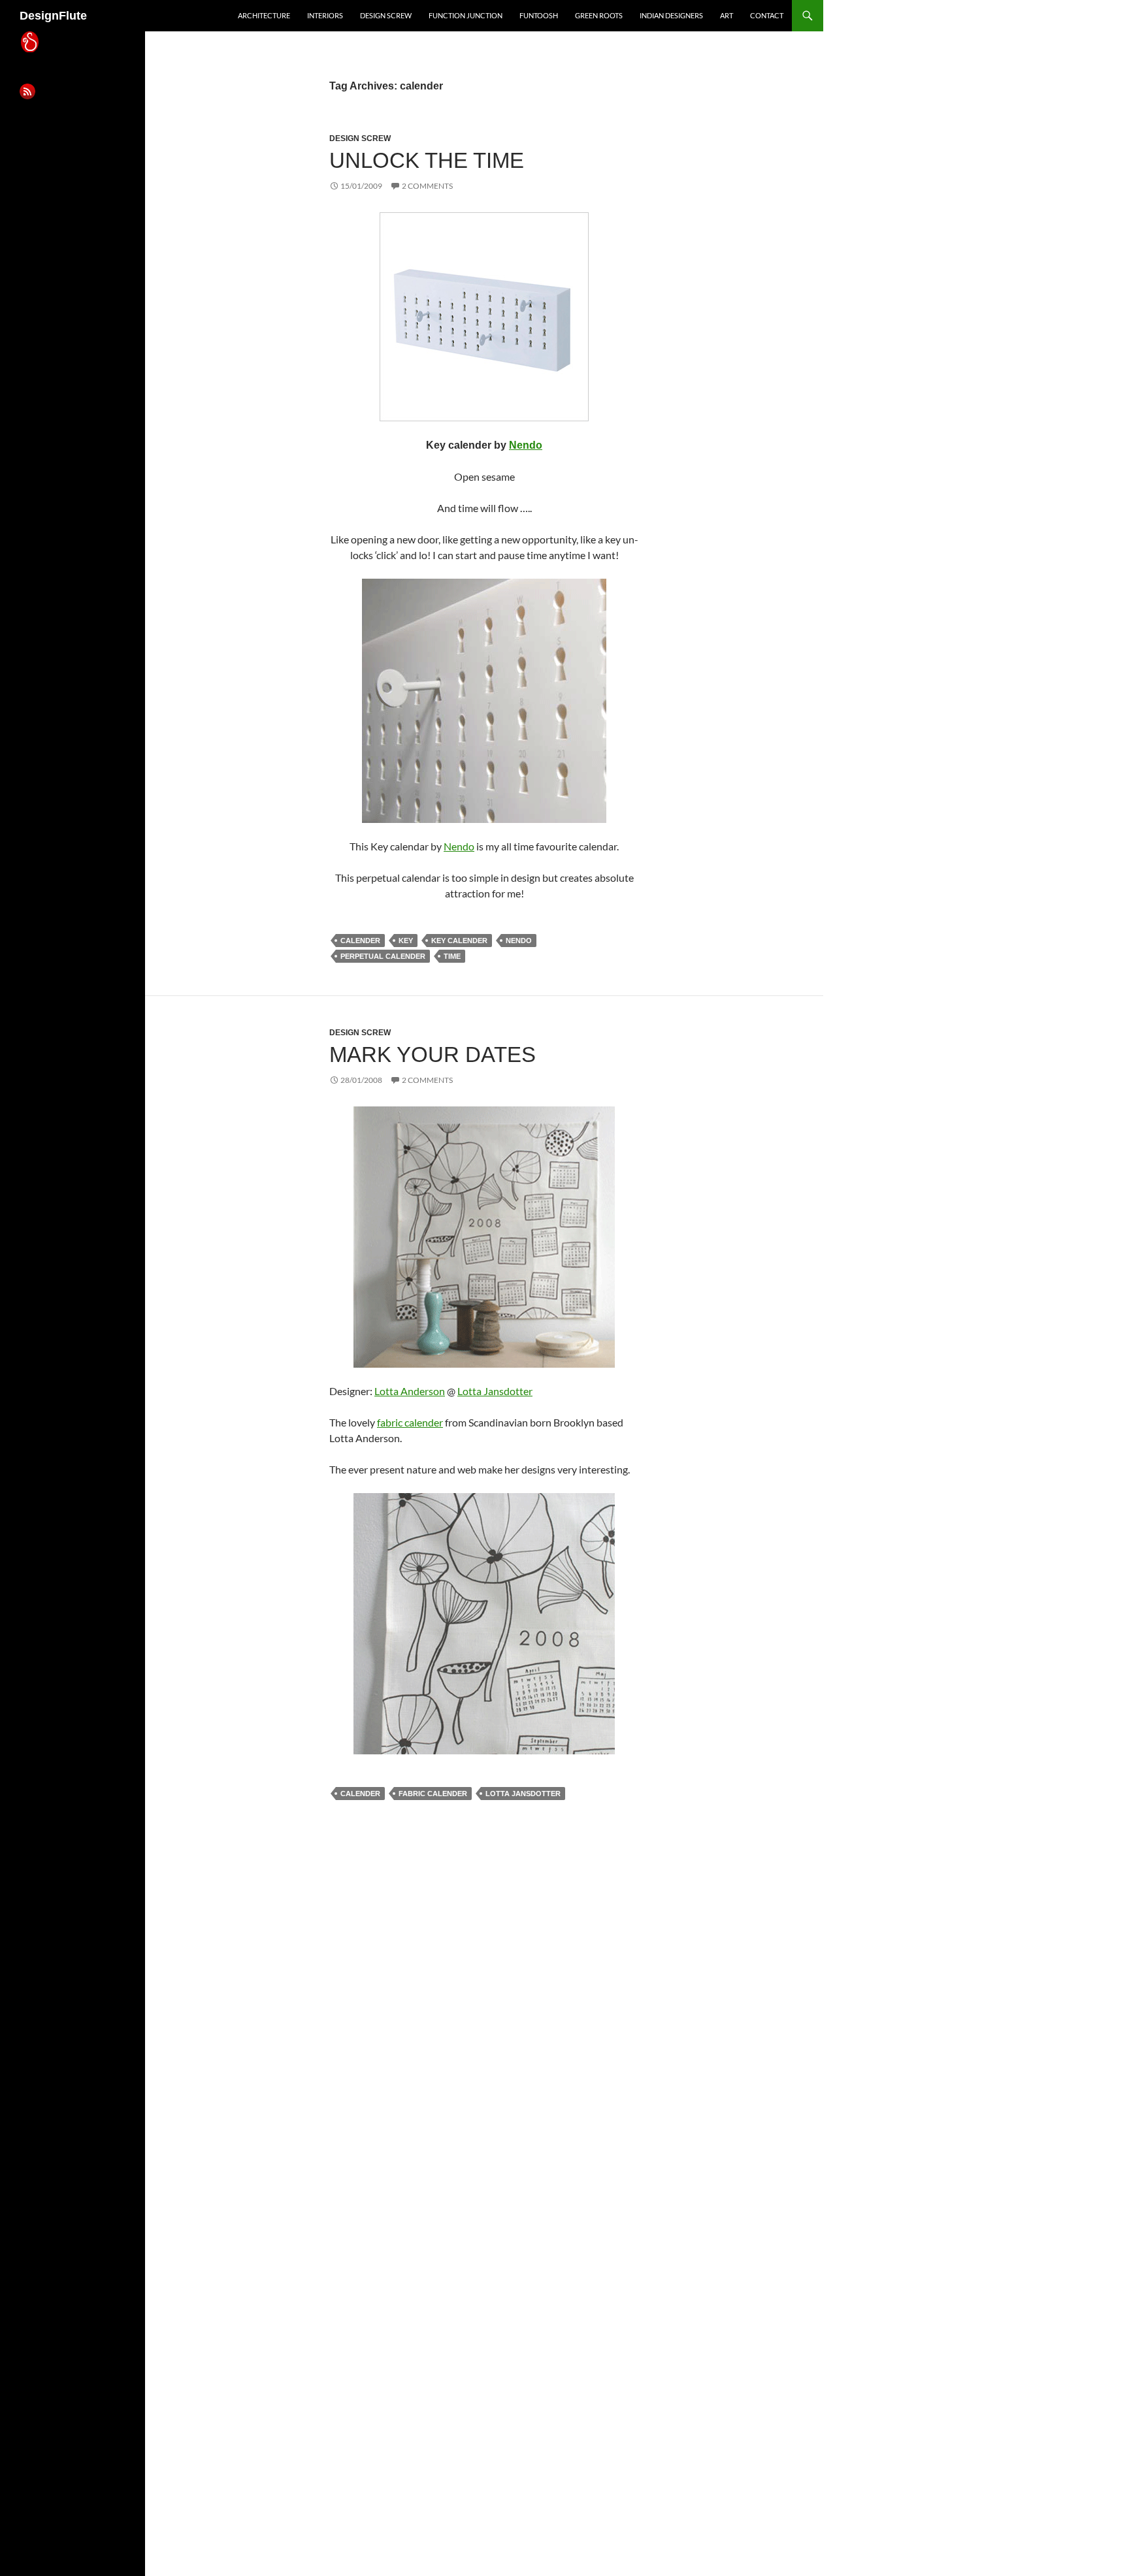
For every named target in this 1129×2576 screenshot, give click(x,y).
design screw (386, 15)
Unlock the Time (427, 160)
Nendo (526, 445)
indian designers (671, 15)
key (406, 941)
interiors (325, 15)
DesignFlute (53, 16)
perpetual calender (383, 956)
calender (360, 941)
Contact (767, 15)
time (452, 956)
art (727, 15)
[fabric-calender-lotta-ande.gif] (484, 1235)
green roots (599, 15)
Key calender (459, 941)
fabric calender (410, 1422)
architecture (264, 15)
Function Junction (466, 15)
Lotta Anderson (410, 1391)
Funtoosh (539, 15)
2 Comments (427, 186)
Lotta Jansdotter (495, 1391)
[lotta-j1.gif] (484, 1622)
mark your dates (433, 1055)
